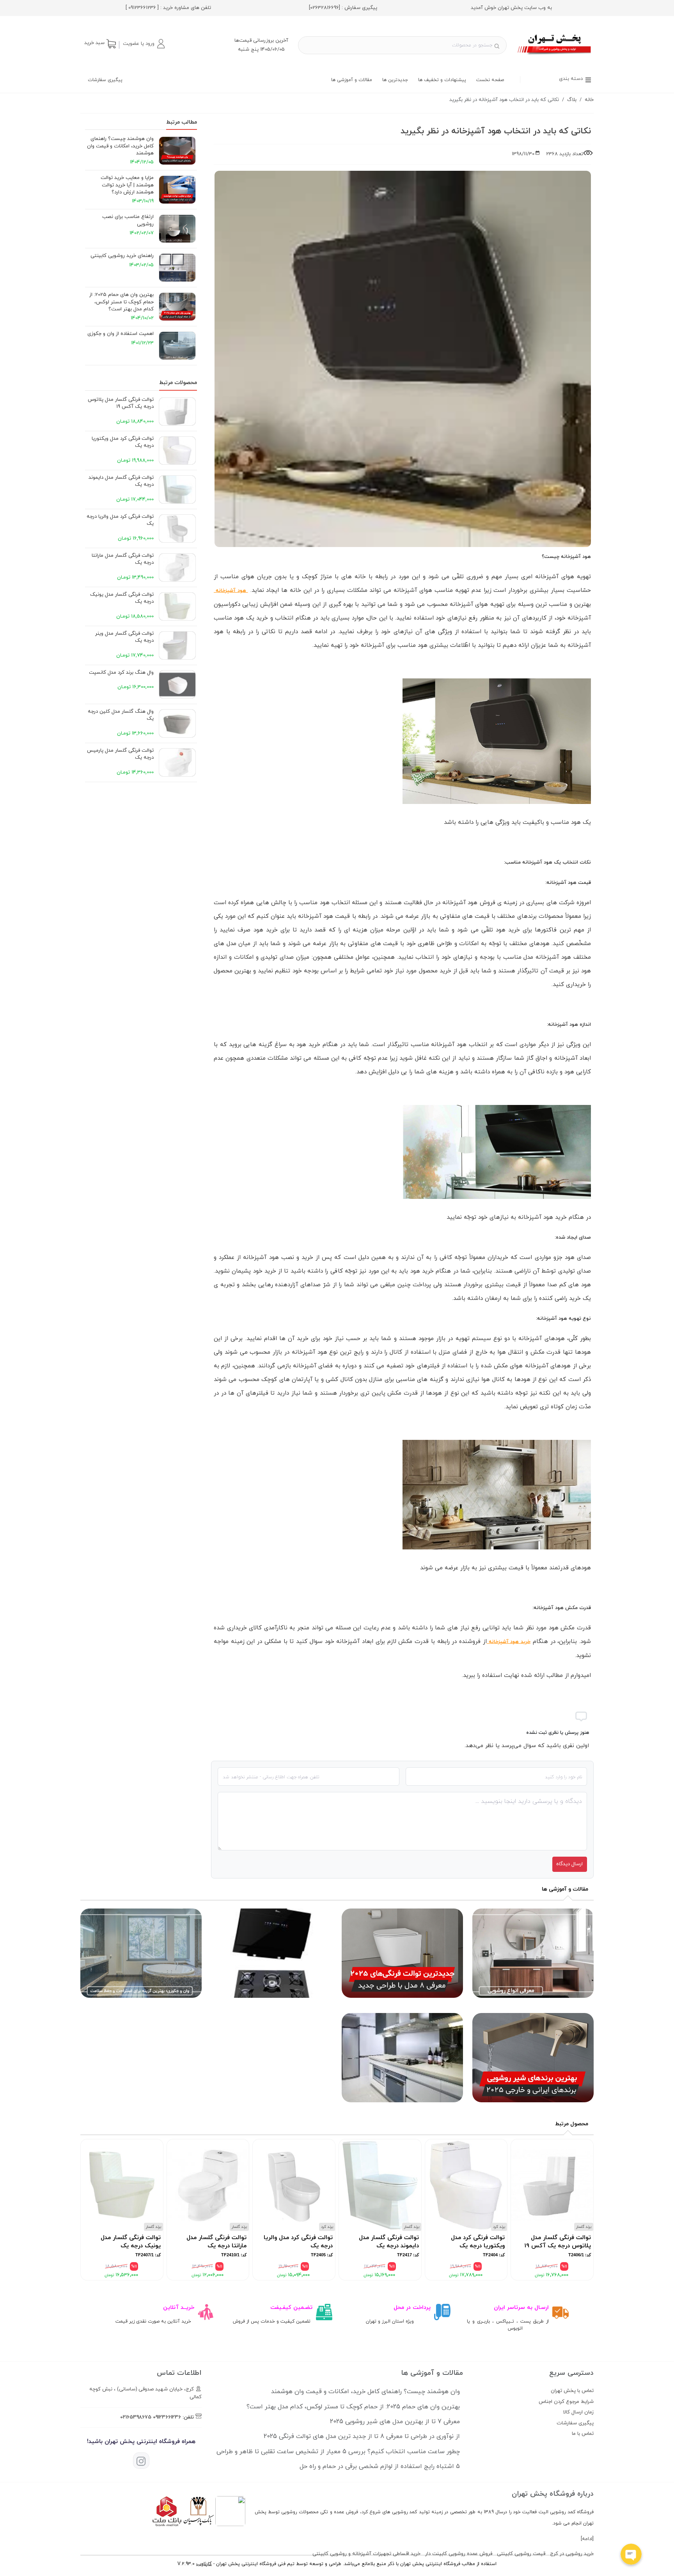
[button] (144, 44)
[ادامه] (587, 2539)
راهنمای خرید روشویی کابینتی (122, 256)
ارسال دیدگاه (569, 1864)
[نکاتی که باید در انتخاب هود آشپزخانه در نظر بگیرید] (555, 56)
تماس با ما (583, 2434)
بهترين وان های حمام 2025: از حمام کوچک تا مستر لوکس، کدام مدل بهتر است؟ (121, 302)
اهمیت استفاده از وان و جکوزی (121, 334)
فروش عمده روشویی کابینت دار (459, 2554)
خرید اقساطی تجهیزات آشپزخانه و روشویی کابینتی (366, 2554)
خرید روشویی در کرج (572, 2554)
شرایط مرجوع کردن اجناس (566, 2402)
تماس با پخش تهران (572, 2391)
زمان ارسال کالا (578, 2412)
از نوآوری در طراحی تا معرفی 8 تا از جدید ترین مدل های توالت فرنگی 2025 (362, 2436)
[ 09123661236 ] (142, 8)
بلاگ (572, 100)
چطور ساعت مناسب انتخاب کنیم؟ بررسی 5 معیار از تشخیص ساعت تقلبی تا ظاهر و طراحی (338, 2452)
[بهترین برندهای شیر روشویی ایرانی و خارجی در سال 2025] (533, 2105)
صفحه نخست (490, 80)
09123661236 (167, 2417)
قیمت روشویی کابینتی (521, 2554)
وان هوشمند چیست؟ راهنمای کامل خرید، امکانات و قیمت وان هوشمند (120, 146)
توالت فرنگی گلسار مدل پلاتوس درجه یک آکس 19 (121, 403)
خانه (589, 100)
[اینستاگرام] (141, 2461)
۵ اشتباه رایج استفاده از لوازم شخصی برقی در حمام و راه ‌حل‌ (380, 2466)
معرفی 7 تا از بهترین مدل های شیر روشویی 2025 (395, 2422)
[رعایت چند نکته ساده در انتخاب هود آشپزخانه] (272, 2001)
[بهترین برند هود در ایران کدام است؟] (402, 2105)
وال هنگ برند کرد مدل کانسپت (121, 673)
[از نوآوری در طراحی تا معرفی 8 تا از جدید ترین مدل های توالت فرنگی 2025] (402, 2001)
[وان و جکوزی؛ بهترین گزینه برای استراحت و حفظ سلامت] (141, 2001)
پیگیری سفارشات (105, 80)
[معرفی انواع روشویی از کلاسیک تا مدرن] (533, 2001)
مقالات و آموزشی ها (352, 80)
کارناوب (204, 2564)
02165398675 (136, 2417)
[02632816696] (325, 8)
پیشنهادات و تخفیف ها (442, 80)
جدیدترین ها (395, 80)
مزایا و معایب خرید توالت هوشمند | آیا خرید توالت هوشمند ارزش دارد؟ (127, 185)
